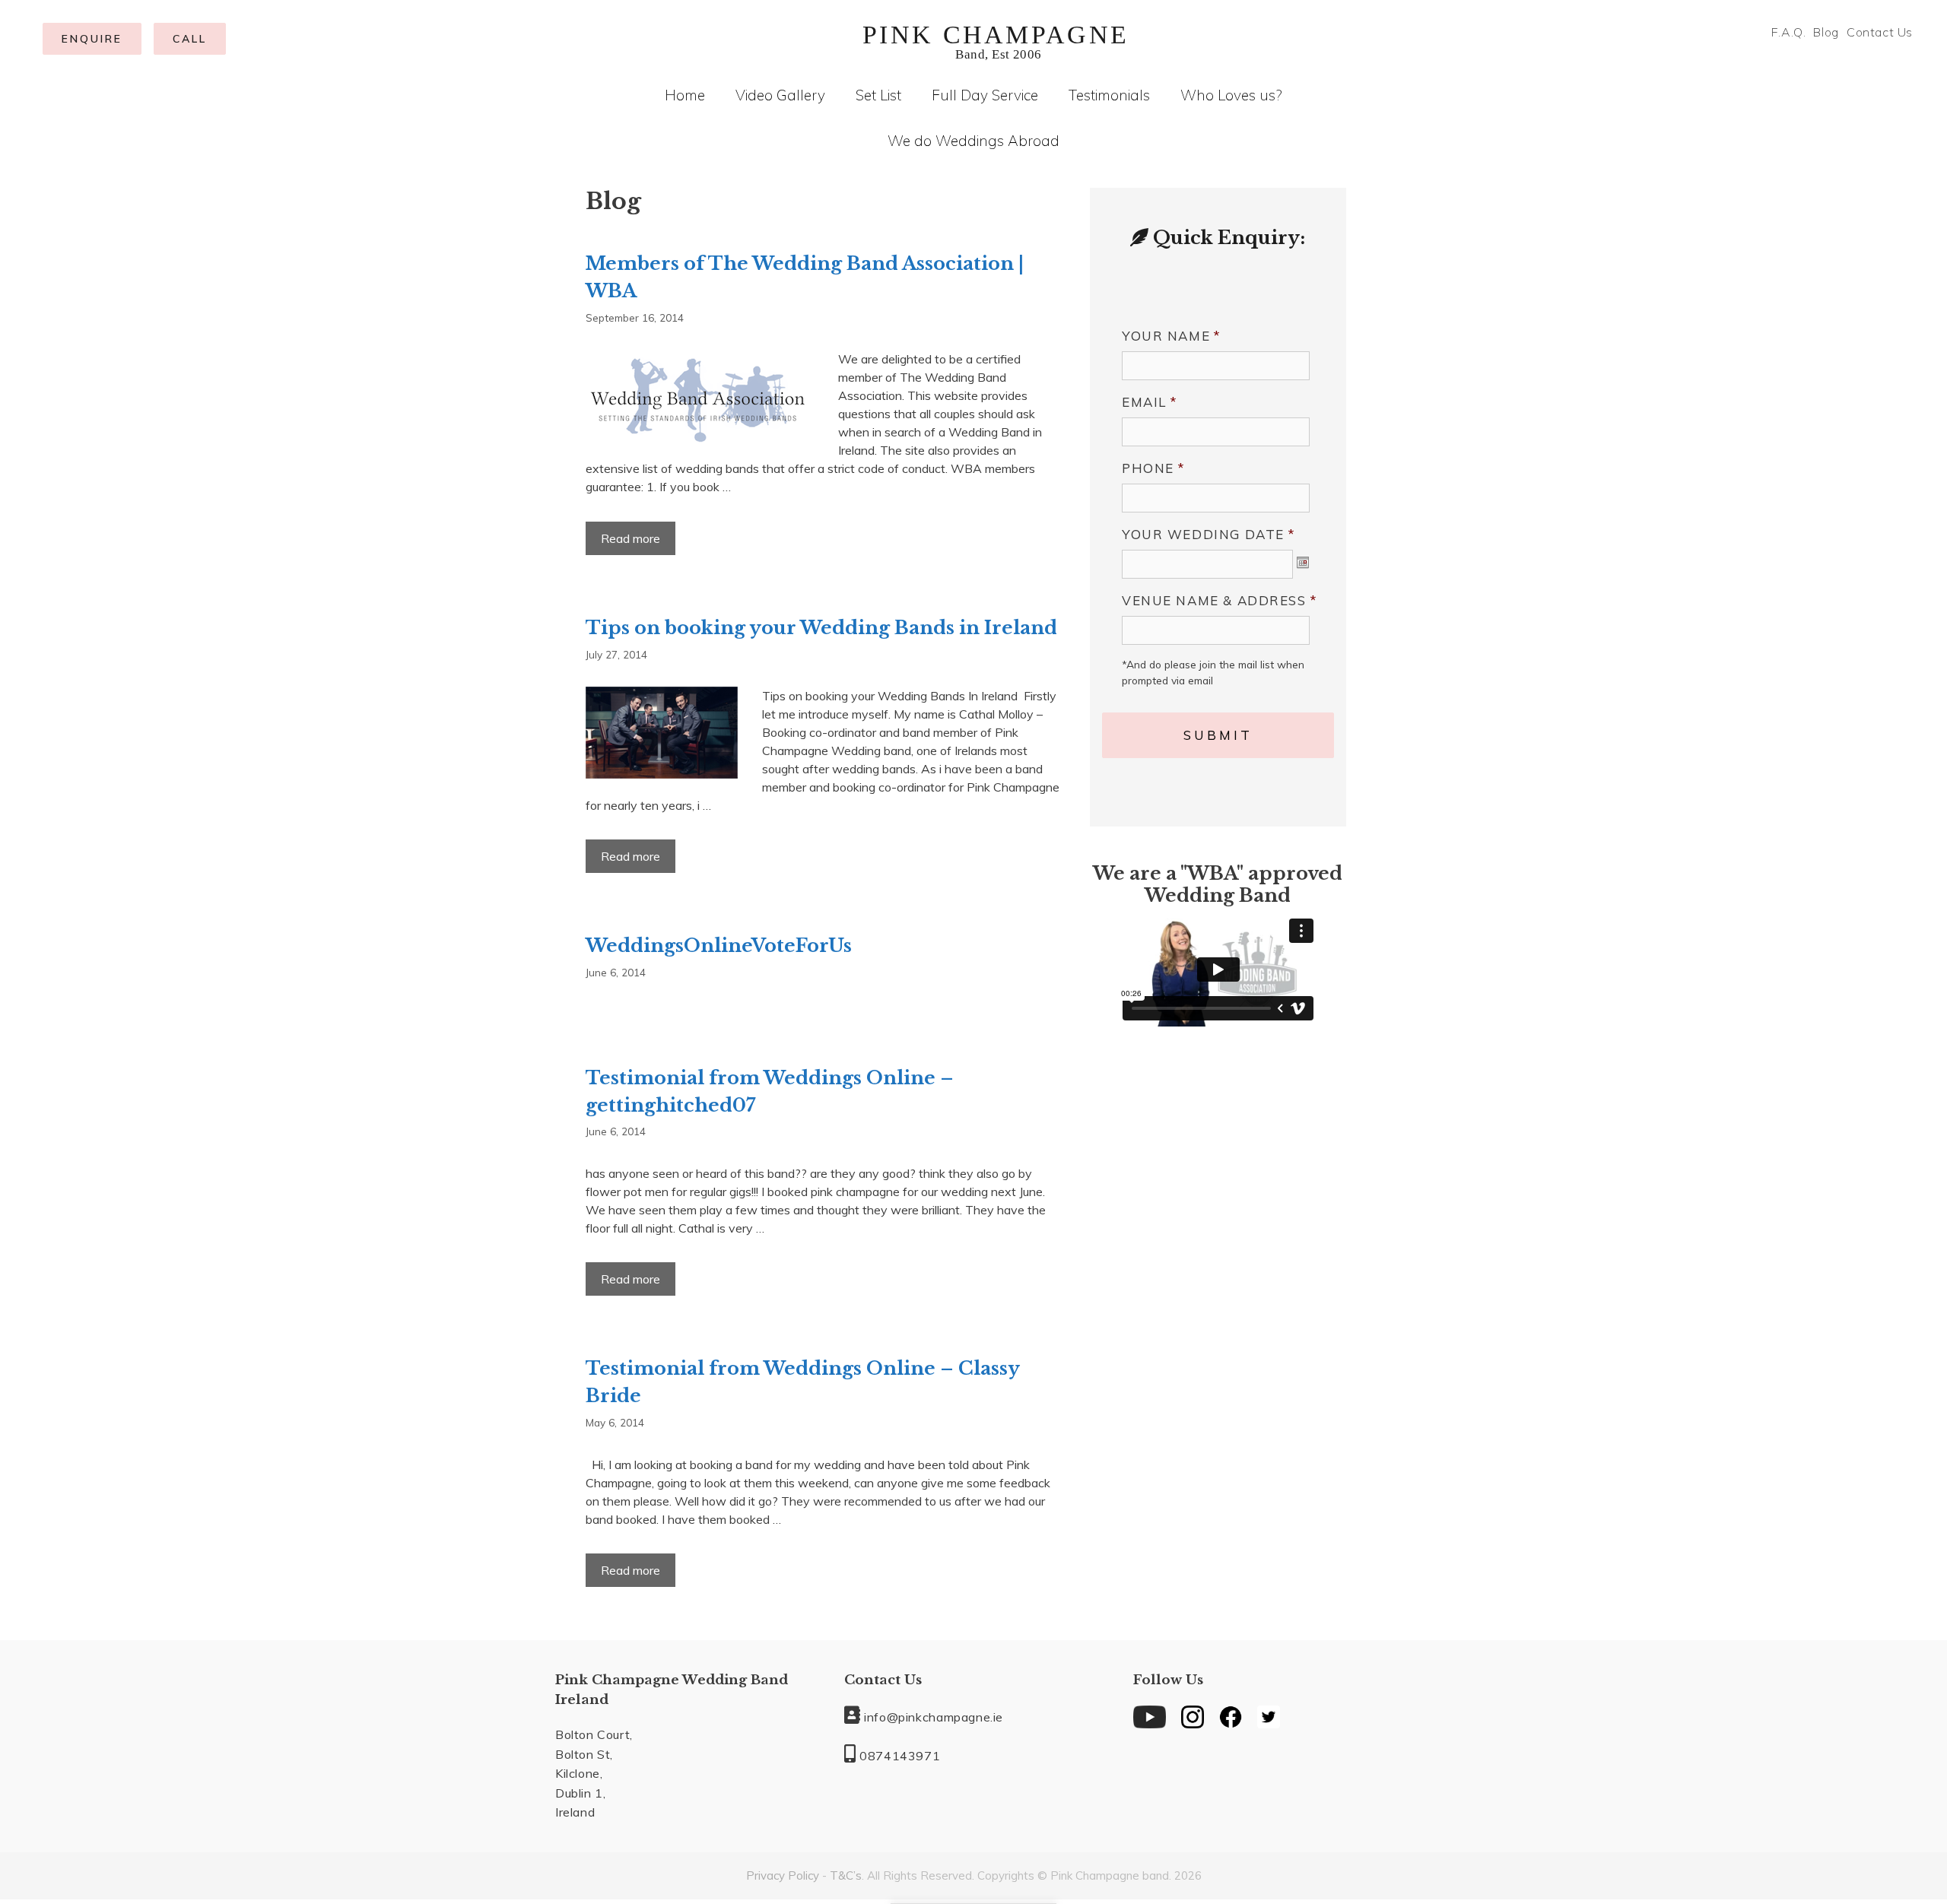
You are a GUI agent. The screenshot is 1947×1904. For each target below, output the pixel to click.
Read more (637, 543)
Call (190, 39)
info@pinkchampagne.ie (932, 1717)
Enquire (92, 39)
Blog (1826, 32)
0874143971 (898, 1756)
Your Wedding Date (1209, 534)
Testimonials (1109, 95)
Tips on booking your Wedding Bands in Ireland (821, 628)
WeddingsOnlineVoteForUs (719, 946)
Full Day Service (985, 95)
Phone (1154, 468)
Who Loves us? (1231, 95)
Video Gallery (780, 95)
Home (685, 95)
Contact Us (1880, 32)
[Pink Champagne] (996, 40)
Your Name (1172, 336)
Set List (878, 95)
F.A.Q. (1789, 32)
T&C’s (846, 1875)
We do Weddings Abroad (973, 141)
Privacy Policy (783, 1875)
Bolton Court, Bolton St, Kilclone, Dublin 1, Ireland (594, 1773)
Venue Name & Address (1220, 600)
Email (1150, 402)
